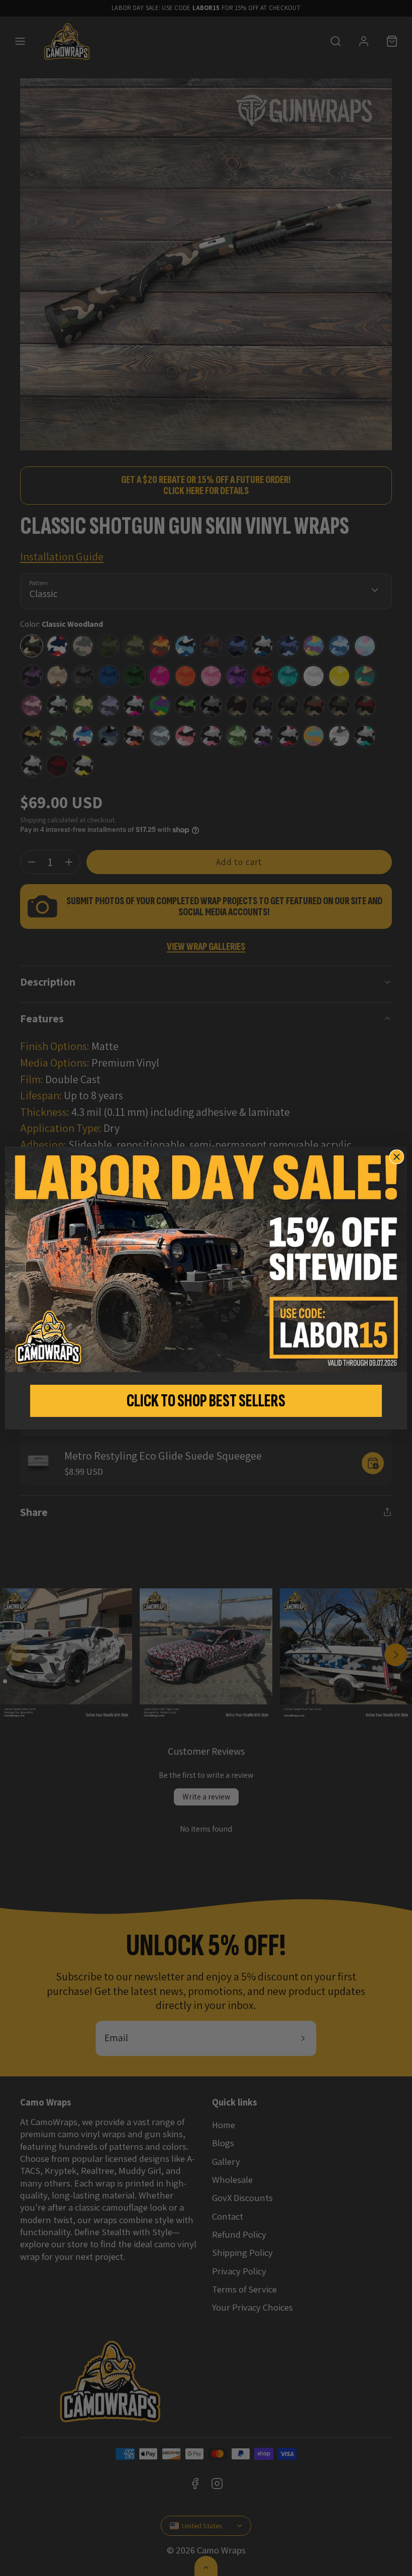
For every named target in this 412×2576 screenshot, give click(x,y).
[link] (206, 1260)
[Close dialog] (397, 1157)
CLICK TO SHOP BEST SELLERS (206, 1401)
